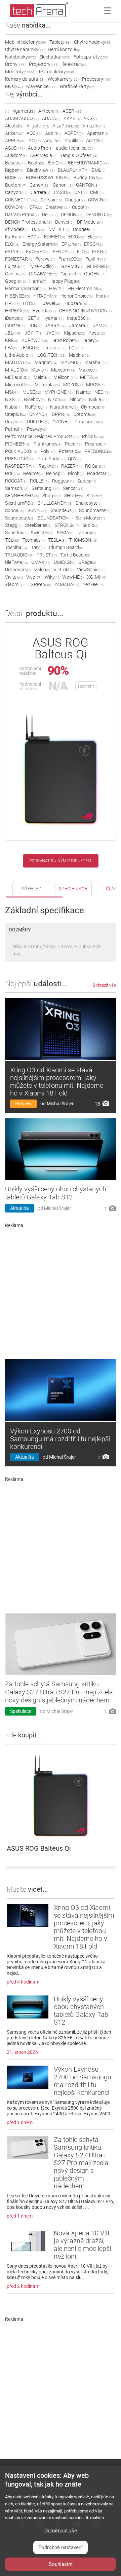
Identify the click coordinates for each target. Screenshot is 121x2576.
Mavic (39, 370)
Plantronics (48, 444)
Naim (84, 392)
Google (15, 281)
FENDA (63, 252)
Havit (57, 289)
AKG (90, 118)
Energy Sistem (40, 244)
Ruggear (63, 481)
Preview (23, 1104)
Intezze (16, 325)
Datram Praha (22, 215)
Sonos (15, 510)
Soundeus (63, 510)
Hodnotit (86, 686)
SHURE (74, 496)
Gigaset (71, 274)
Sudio (90, 525)
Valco (42, 570)
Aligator (38, 126)
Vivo (34, 577)
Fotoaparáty (91, 57)
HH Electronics (85, 289)
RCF (12, 473)
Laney (91, 340)
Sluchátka (55, 57)
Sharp (52, 496)
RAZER (71, 466)
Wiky (52, 577)
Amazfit (94, 126)
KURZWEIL (35, 340)
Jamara (79, 325)
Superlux (16, 533)
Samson (17, 488)
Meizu (42, 377)
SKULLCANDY (55, 503)
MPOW (95, 385)
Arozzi (95, 141)
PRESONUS (98, 451)
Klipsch (74, 333)
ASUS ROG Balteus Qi (39, 1848)
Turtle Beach (75, 555)
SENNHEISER (22, 496)
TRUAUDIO (19, 555)
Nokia (98, 399)
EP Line (71, 244)
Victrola (64, 570)
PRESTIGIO (20, 459)
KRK (12, 340)
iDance (14, 318)
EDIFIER (54, 237)
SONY (37, 510)
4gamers (24, 111)
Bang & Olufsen (78, 155)
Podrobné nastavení (61, 2547)
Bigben (14, 170)
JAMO (102, 325)
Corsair (51, 200)
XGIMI (97, 577)
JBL (13, 333)
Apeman (98, 133)
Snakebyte (89, 503)
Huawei (50, 303)
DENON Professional (28, 222)
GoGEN (95, 274)
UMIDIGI (65, 562)
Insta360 (78, 318)
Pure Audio (51, 459)
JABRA (55, 325)
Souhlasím (61, 2564)
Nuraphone (64, 407)
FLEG (100, 252)
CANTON (87, 185)
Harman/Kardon (25, 289)
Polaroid (96, 444)
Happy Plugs (65, 281)
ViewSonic (91, 570)
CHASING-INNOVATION (85, 311)
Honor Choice (77, 296)
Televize (74, 64)
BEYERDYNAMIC (88, 163)
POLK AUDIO (21, 451)
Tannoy (86, 533)
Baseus (15, 163)
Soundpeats (20, 518)
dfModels (17, 229)
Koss (97, 333)
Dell (50, 215)
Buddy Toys (88, 178)
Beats (36, 163)
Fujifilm (96, 259)
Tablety (60, 42)
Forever (45, 259)
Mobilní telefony (26, 42)
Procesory (97, 79)
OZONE (62, 422)
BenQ (56, 163)
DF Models (90, 222)
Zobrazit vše (104, 985)
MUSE (32, 392)
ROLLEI (39, 481)
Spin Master (90, 518)
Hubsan (76, 303)
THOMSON (83, 540)
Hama (38, 281)
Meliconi (65, 377)
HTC (29, 303)
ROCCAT (16, 481)
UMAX (41, 562)
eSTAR (14, 252)
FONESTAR (18, 259)
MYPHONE (58, 392)
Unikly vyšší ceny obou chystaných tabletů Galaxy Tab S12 (56, 1193)
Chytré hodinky (93, 42)
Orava (14, 422)
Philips (93, 436)
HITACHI (45, 296)
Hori (103, 296)
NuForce (36, 407)
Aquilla (74, 141)
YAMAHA (67, 584)
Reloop (55, 473)
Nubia (13, 407)
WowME (73, 577)
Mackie (79, 355)
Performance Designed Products (42, 436)
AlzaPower (66, 126)
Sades (87, 481)
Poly (48, 451)
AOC (34, 133)
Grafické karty (77, 86)
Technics (34, 540)
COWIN (98, 200)
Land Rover (65, 340)
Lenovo (54, 348)
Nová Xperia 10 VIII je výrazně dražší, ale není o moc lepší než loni (82, 2245)
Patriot (14, 429)
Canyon (16, 192)
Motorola (47, 385)
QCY (74, 459)
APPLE (15, 141)
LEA (11, 348)
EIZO (76, 237)
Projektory (44, 64)
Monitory (19, 72)
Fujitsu (15, 266)
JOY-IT (33, 333)
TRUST (47, 555)
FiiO (83, 252)
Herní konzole (64, 49)
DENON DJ (99, 215)
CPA (36, 207)
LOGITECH (52, 355)
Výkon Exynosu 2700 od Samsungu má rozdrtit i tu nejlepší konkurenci (60, 1439)
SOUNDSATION (55, 518)
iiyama (54, 318)
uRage (87, 562)
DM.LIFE (59, 229)
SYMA (65, 533)
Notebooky (21, 57)
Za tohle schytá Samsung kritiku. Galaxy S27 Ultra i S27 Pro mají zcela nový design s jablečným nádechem (59, 1692)
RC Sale (95, 466)
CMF (97, 192)
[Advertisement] (61, 1291)
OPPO (61, 414)
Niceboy (34, 399)
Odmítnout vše (61, 2531)
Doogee (84, 229)
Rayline (48, 466)
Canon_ (63, 185)
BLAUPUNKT (73, 170)
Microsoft (18, 385)
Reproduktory (56, 72)
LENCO (30, 348)
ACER (72, 111)
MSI (12, 392)
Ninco (78, 399)
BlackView (41, 170)
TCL (12, 540)
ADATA (51, 118)
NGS (13, 399)
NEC (102, 392)
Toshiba (16, 547)
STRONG (67, 525)
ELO (12, 244)
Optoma (85, 414)
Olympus (93, 407)
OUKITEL (38, 422)
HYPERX (17, 311)
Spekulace (21, 1711)
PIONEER (18, 444)
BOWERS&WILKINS (48, 178)
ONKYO (39, 414)
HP (12, 303)
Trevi (38, 547)
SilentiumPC (20, 503)
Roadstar (99, 473)
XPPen (41, 584)
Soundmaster (95, 510)
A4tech (49, 111)
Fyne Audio (43, 266)
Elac (95, 237)
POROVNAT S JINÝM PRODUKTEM (60, 861)
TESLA (57, 540)
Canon (39, 185)
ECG (34, 237)
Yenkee (93, 584)
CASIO (62, 192)
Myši (14, 86)
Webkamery (63, 79)
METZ (89, 377)
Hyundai (44, 311)
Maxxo (88, 370)
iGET (33, 318)
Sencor (73, 488)
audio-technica (74, 148)
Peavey (36, 429)
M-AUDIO (16, 370)
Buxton (16, 185)
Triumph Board (66, 547)
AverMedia (43, 155)
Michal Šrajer (60, 1104)
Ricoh (76, 473)
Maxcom (63, 370)
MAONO (71, 362)
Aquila (53, 141)
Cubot (80, 207)
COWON (15, 207)
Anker (14, 133)
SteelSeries (38, 525)
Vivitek (14, 577)
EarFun (15, 237)
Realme (33, 473)
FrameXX (70, 259)
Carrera (41, 192)
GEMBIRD (99, 266)
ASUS (15, 148)
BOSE (14, 178)
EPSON (93, 244)
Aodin (53, 133)
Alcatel (14, 126)
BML (98, 170)
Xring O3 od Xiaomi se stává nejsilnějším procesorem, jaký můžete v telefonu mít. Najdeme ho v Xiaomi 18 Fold (57, 1082)
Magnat (46, 362)
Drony (15, 64)
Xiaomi (16, 584)
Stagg (13, 525)
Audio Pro (40, 148)
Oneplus (15, 414)
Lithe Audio (20, 355)
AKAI (72, 118)
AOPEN (74, 133)
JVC (53, 333)
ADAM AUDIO (22, 118)
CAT (80, 192)
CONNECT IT (21, 200)
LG (76, 348)
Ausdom (16, 155)
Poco (73, 444)
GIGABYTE (43, 274)
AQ (35, 141)
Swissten (42, 533)
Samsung (46, 488)
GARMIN (72, 266)
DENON (72, 215)
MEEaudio (18, 377)
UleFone (16, 562)
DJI (38, 229)
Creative (57, 207)
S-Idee (95, 496)
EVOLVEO (38, 252)
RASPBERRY (20, 466)
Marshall (96, 362)
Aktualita (19, 1208)
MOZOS (73, 385)
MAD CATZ (18, 362)
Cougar (75, 200)
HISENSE (17, 296)
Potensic (70, 451)
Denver (64, 222)
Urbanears (18, 570)
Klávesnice (41, 86)
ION (35, 325)
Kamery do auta (25, 79)
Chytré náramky (25, 49)
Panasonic (89, 422)
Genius (15, 274)
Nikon (57, 399)
